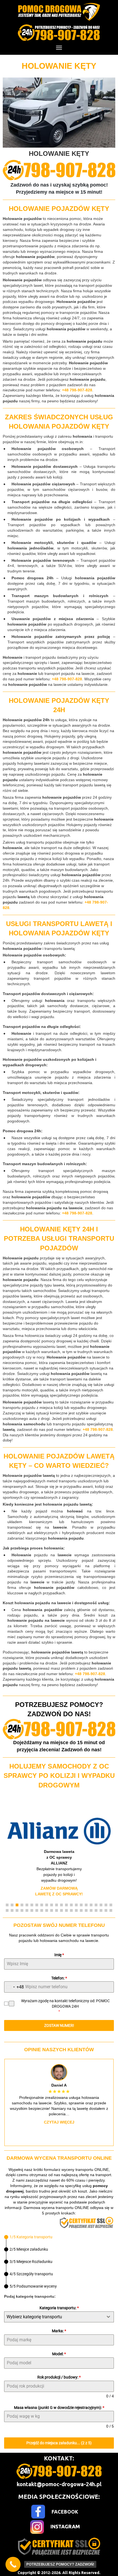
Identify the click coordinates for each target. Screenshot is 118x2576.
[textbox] (54, 2317)
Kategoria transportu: (59, 2308)
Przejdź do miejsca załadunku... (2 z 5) (59, 2443)
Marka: (59, 2331)
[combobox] (14, 1987)
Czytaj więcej (59, 2122)
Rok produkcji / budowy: (59, 2377)
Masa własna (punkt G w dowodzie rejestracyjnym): (59, 2408)
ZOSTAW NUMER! (59, 2025)
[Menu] (59, 48)
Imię (59, 1955)
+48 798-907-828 (77, 390)
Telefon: (59, 1978)
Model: (59, 2354)
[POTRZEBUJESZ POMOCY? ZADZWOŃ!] (13, 2564)
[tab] (28, 2237)
